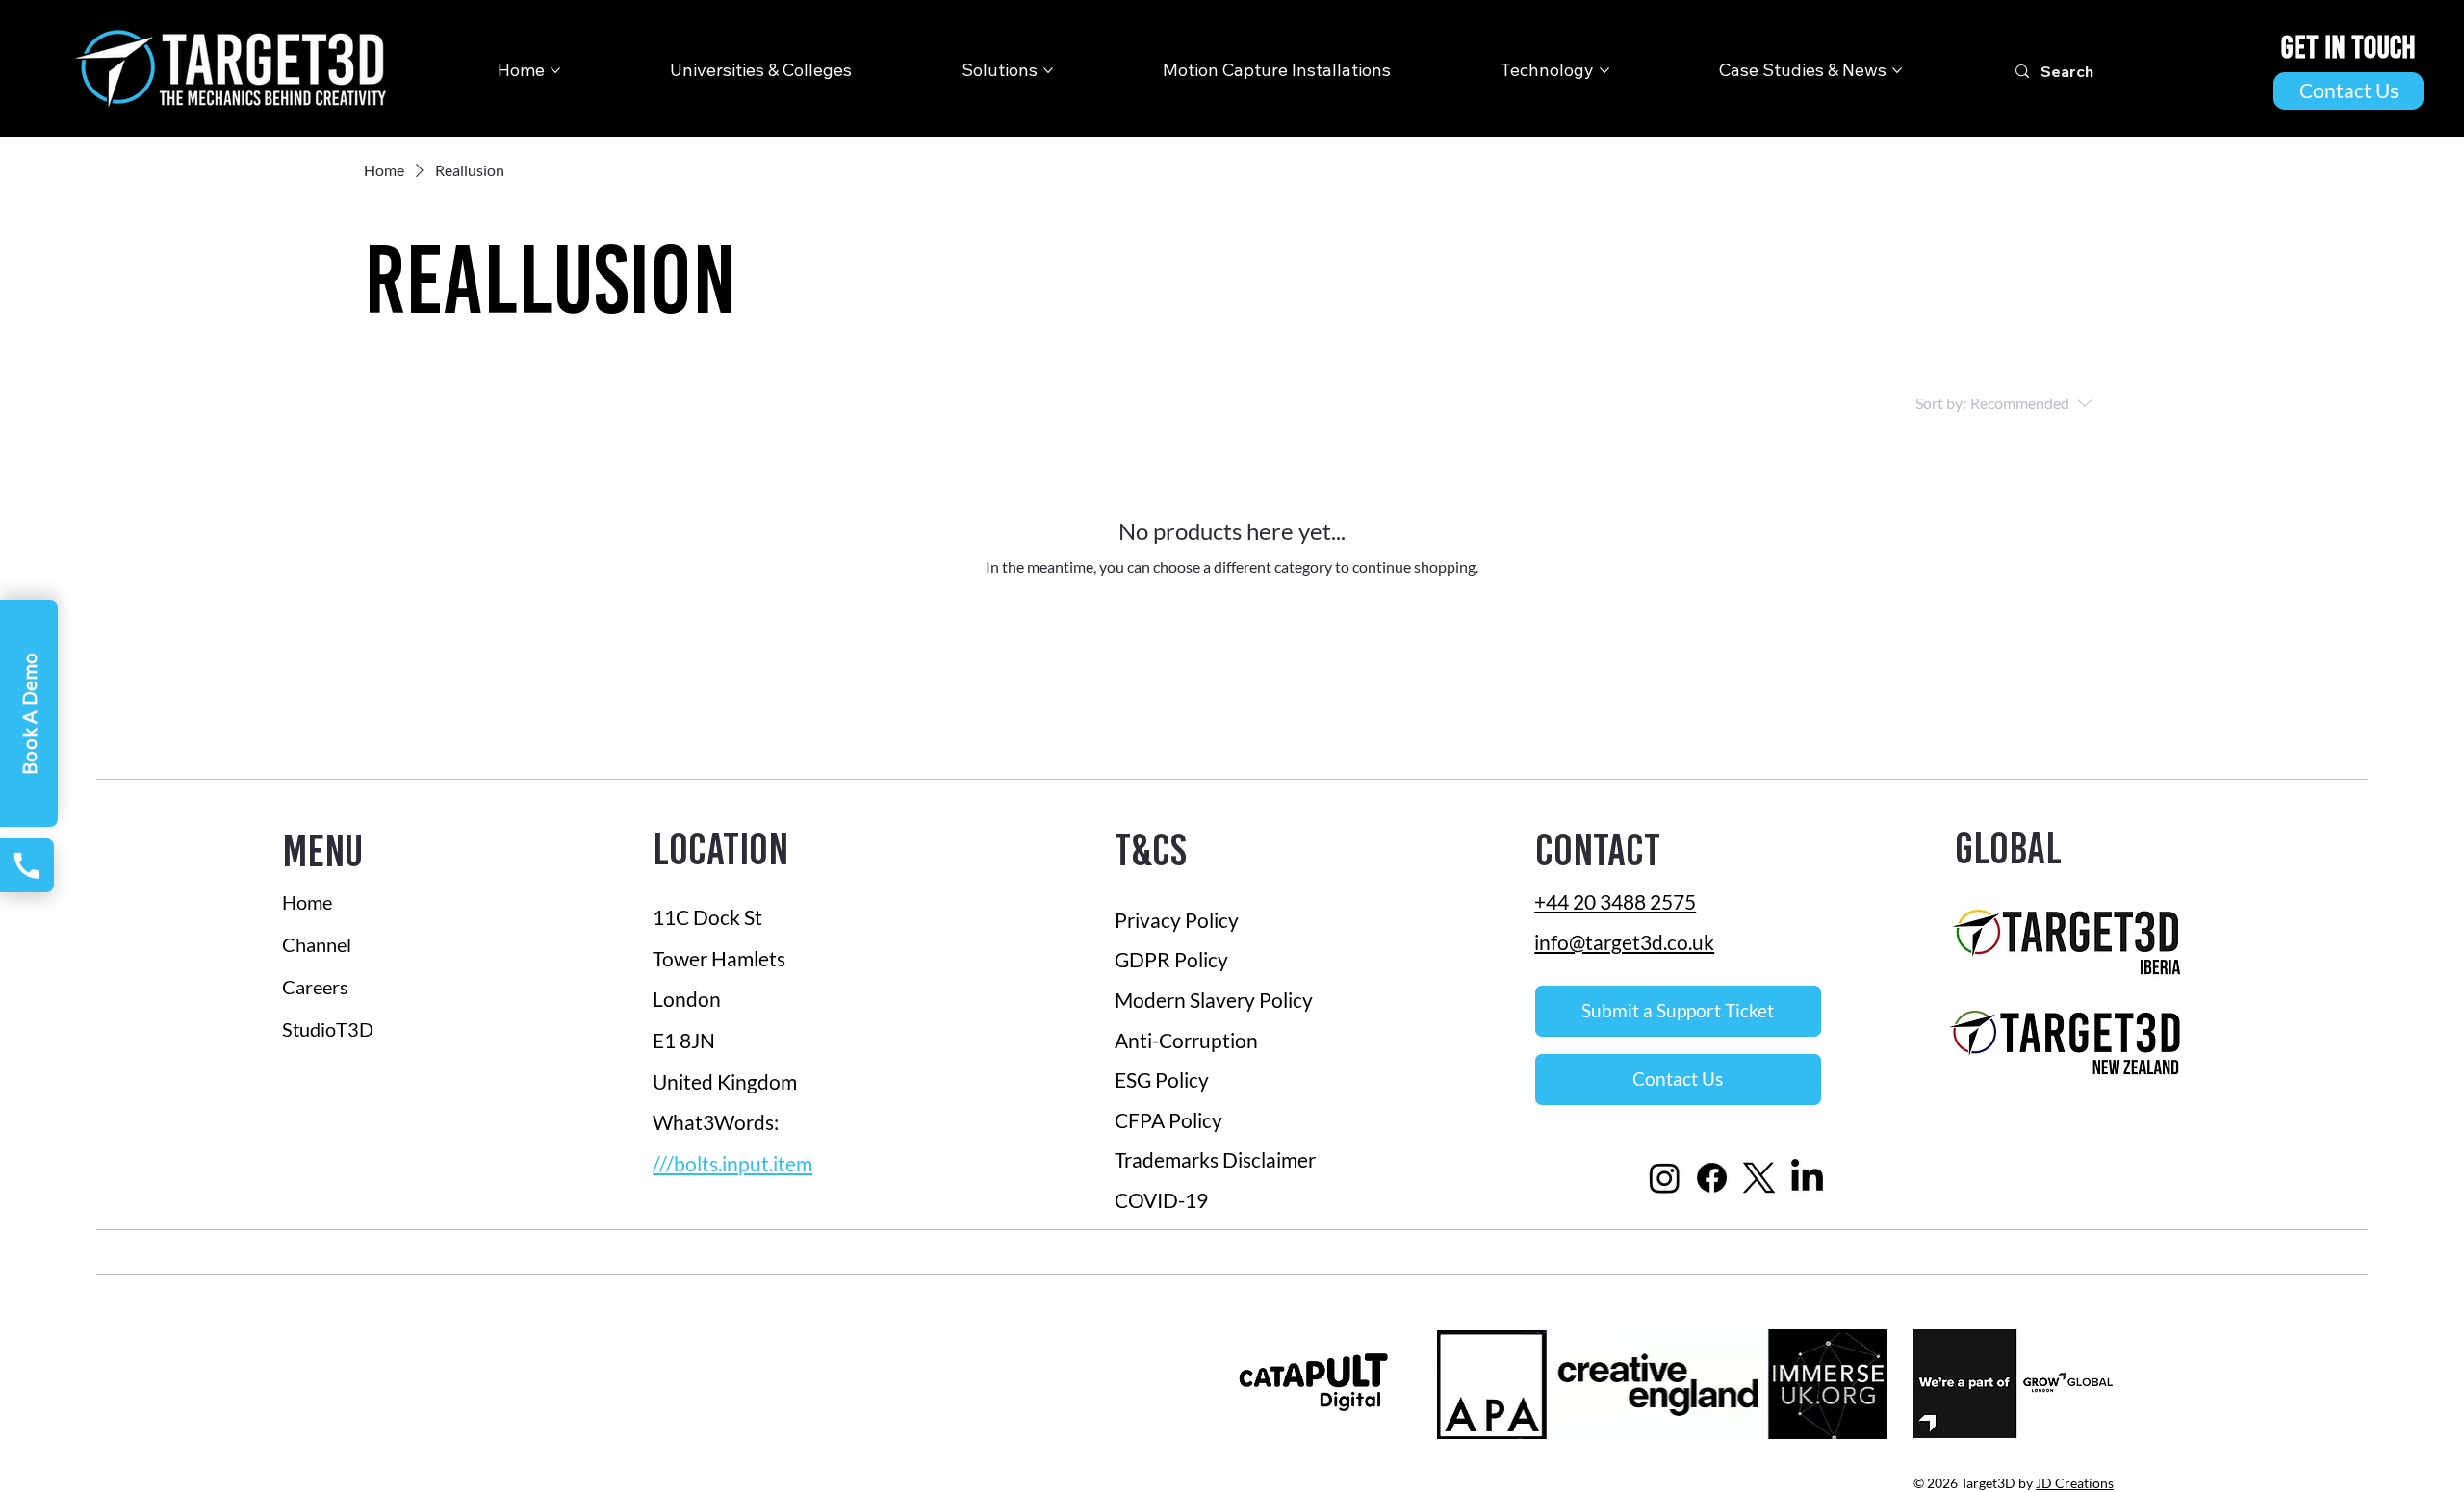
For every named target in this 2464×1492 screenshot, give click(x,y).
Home (307, 902)
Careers (315, 987)
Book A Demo (29, 713)
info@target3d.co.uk (1624, 942)
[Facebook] (1712, 1178)
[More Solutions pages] (1048, 70)
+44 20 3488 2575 (1615, 901)
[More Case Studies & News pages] (1897, 70)
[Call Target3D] (27, 865)
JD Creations (2075, 1483)
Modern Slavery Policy (1214, 1000)
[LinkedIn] (1807, 1178)
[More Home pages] (555, 70)
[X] (1759, 1178)
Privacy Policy (1177, 920)
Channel (317, 944)
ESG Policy (1162, 1080)
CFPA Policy (1168, 1120)
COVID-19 (1163, 1200)
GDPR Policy (1171, 959)
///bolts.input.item (732, 1164)
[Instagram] (1665, 1178)
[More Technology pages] (1604, 70)
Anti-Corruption (1188, 1040)
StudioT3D (328, 1029)
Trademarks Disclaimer (1215, 1159)
